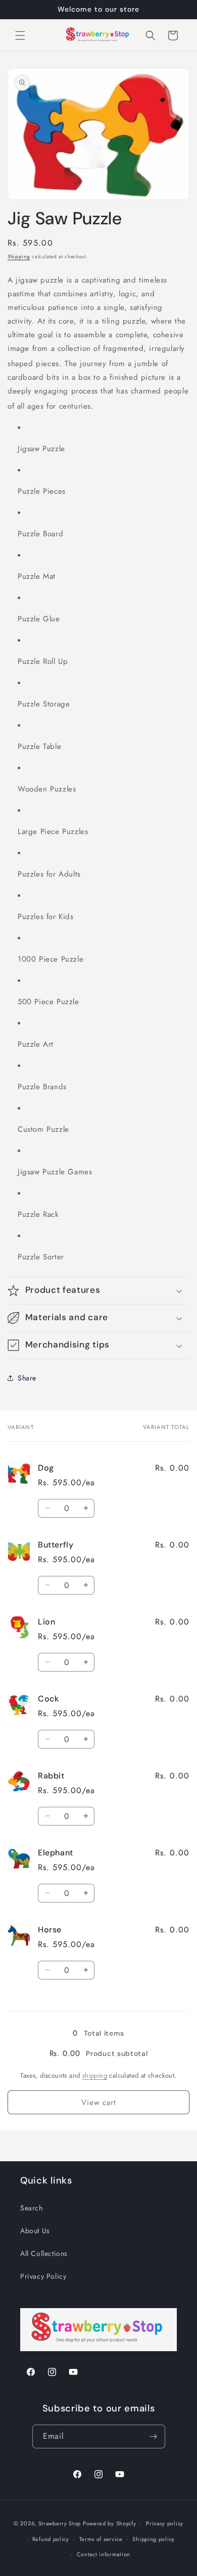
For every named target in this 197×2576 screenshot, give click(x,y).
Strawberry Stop (60, 2523)
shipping (95, 2075)
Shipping (19, 256)
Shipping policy (154, 2539)
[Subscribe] (154, 2436)
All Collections (44, 2253)
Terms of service (101, 2539)
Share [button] (27, 1378)
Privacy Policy (43, 2276)
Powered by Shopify (110, 2523)
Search (32, 2208)
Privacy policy (165, 2523)
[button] (20, 35)
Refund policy (51, 2539)
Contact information (104, 2554)
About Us (35, 2231)
